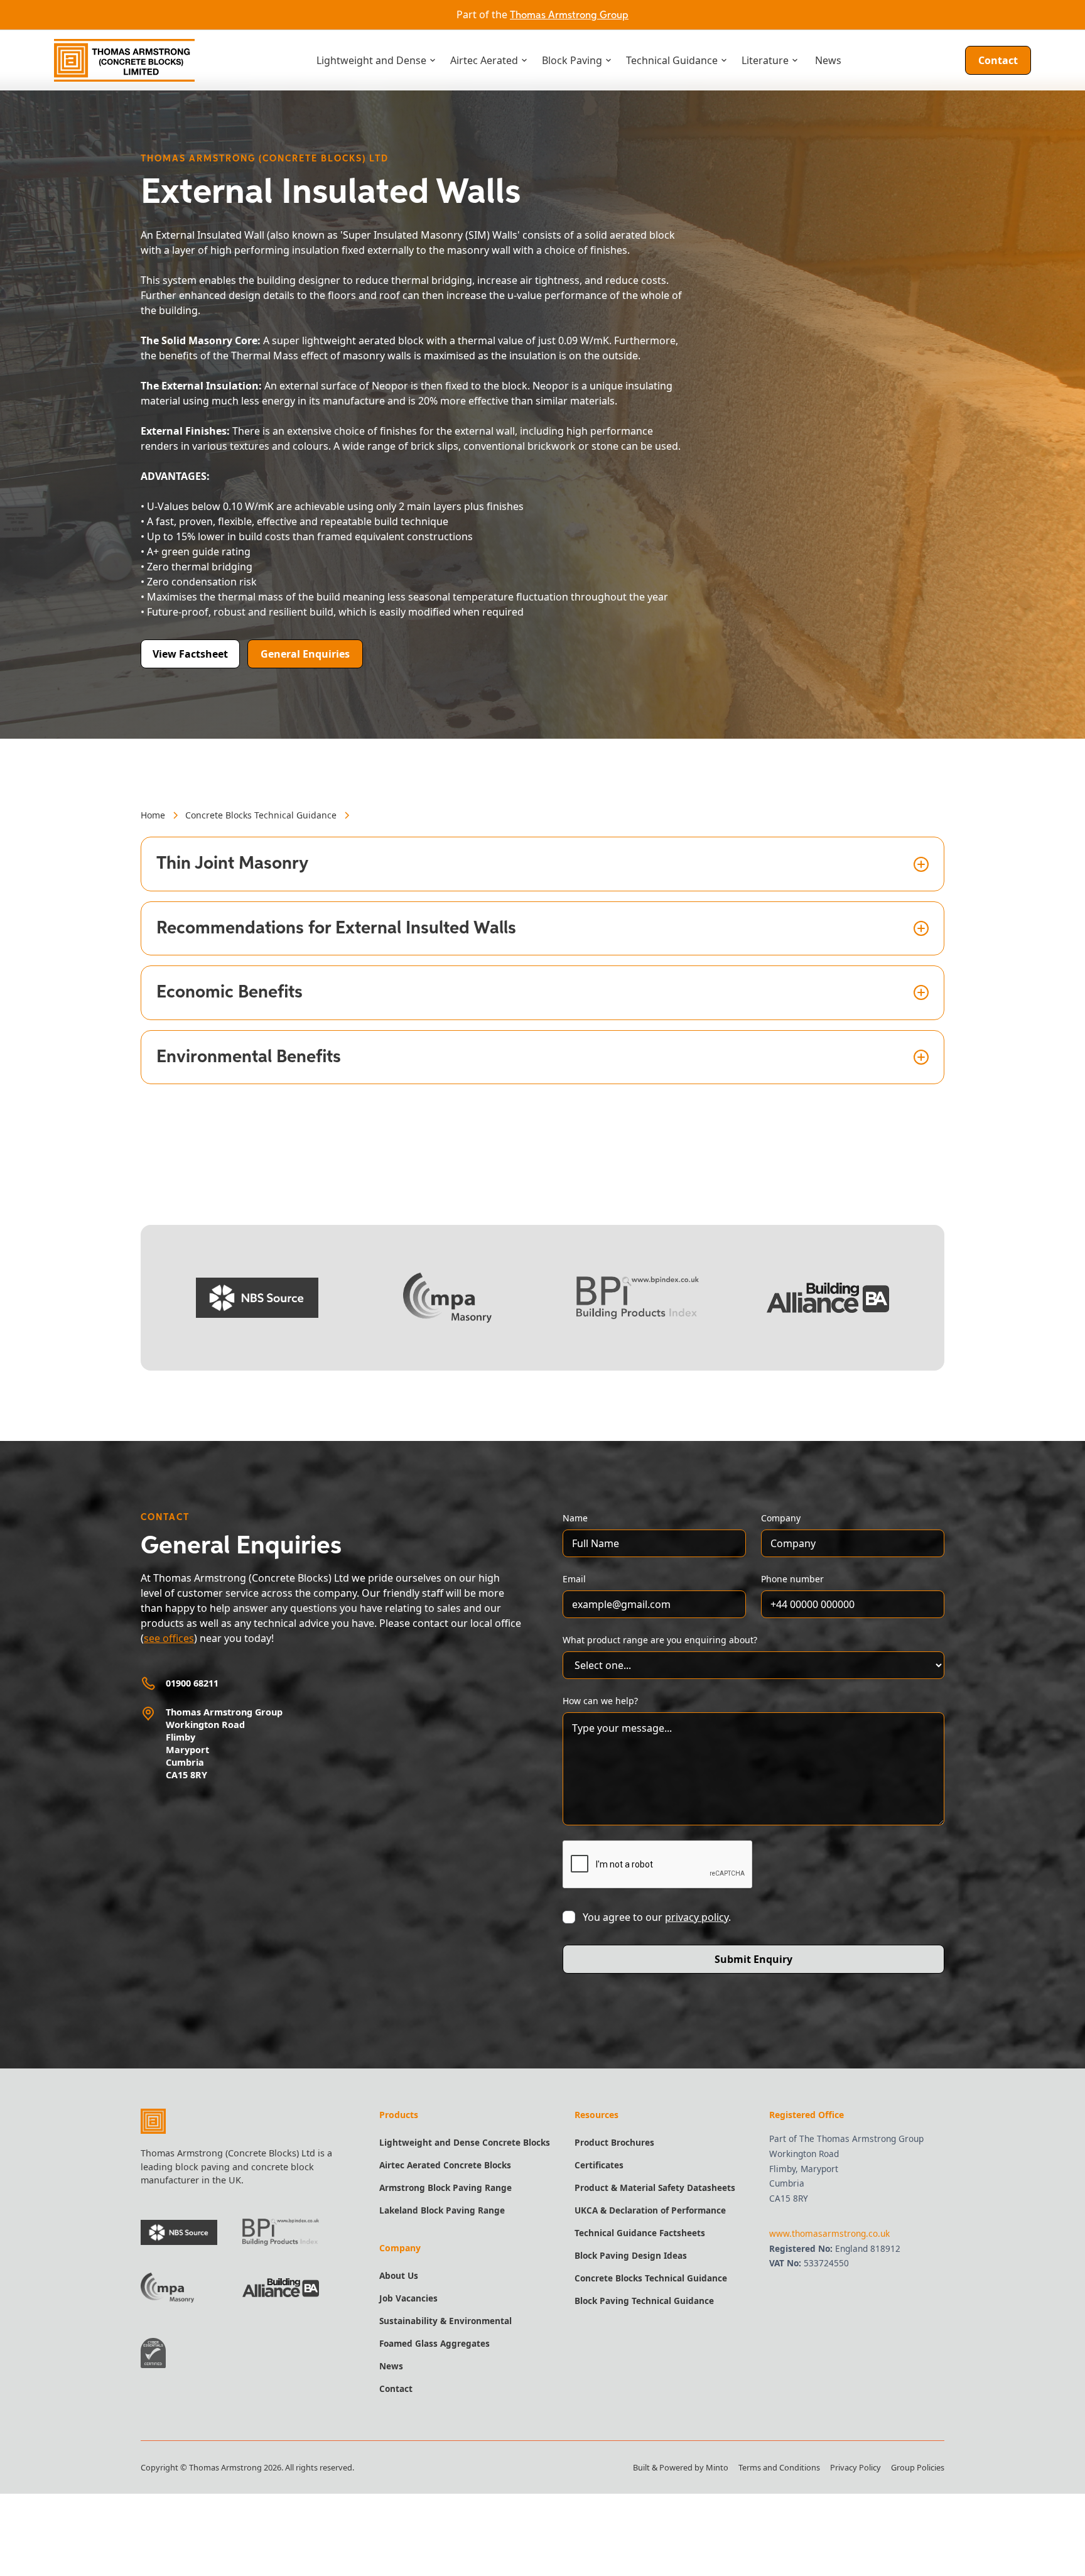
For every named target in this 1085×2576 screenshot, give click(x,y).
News (828, 60)
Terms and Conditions (779, 2467)
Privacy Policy (856, 2467)
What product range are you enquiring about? (660, 1640)
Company (781, 1518)
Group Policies (918, 2467)
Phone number (792, 1579)
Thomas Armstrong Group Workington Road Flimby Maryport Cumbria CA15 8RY (224, 1743)
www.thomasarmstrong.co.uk (829, 2233)
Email (574, 1579)
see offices (169, 1638)
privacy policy (697, 1917)
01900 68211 (192, 1683)
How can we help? (600, 1701)
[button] (376, 60)
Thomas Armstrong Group (569, 16)
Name (575, 1518)
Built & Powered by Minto (681, 2467)
